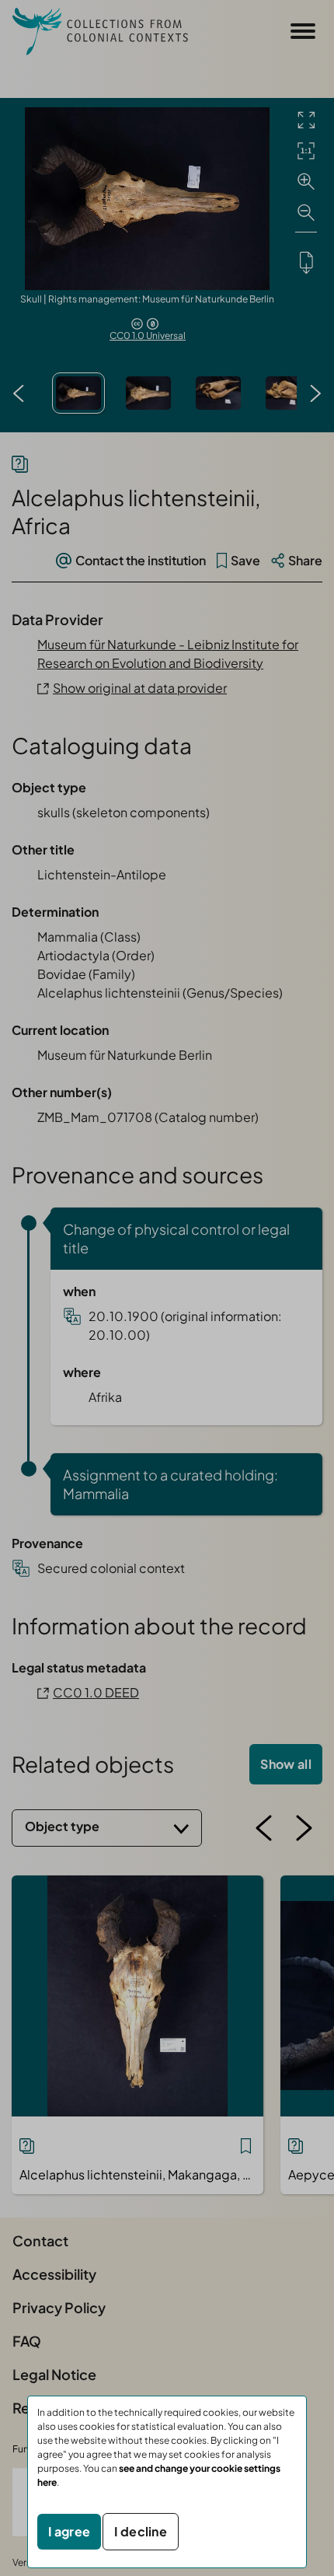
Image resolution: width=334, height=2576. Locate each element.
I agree (69, 2531)
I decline (141, 2531)
